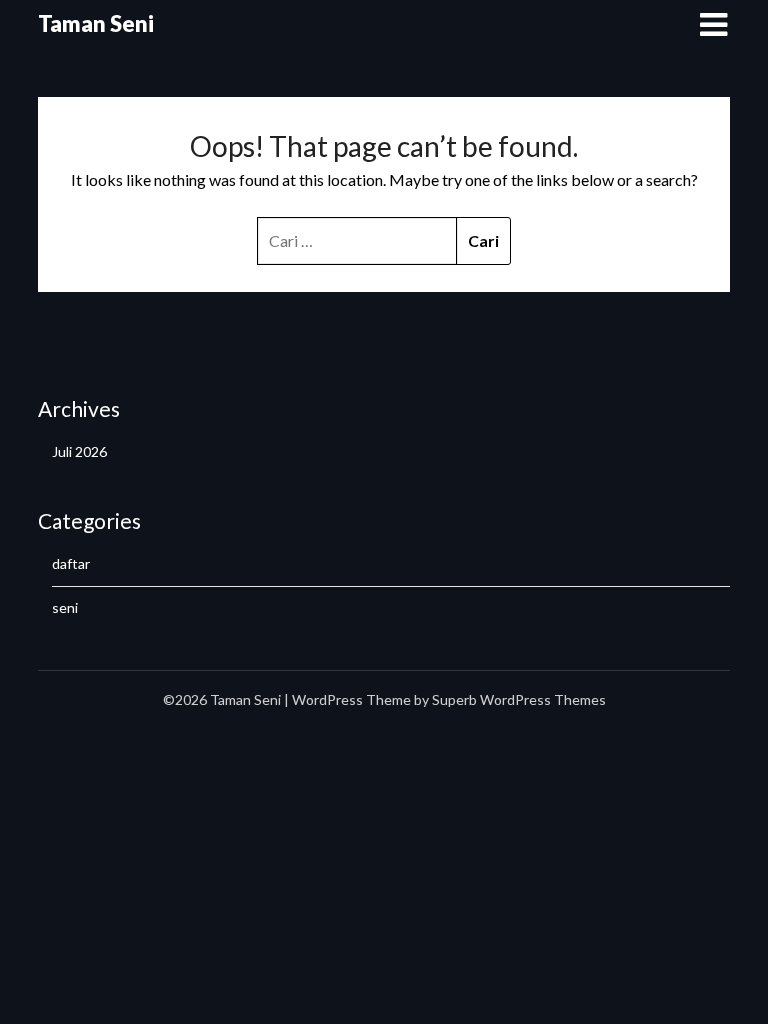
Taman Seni (96, 23)
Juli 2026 (79, 451)
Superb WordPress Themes (519, 699)
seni (65, 607)
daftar (71, 563)
